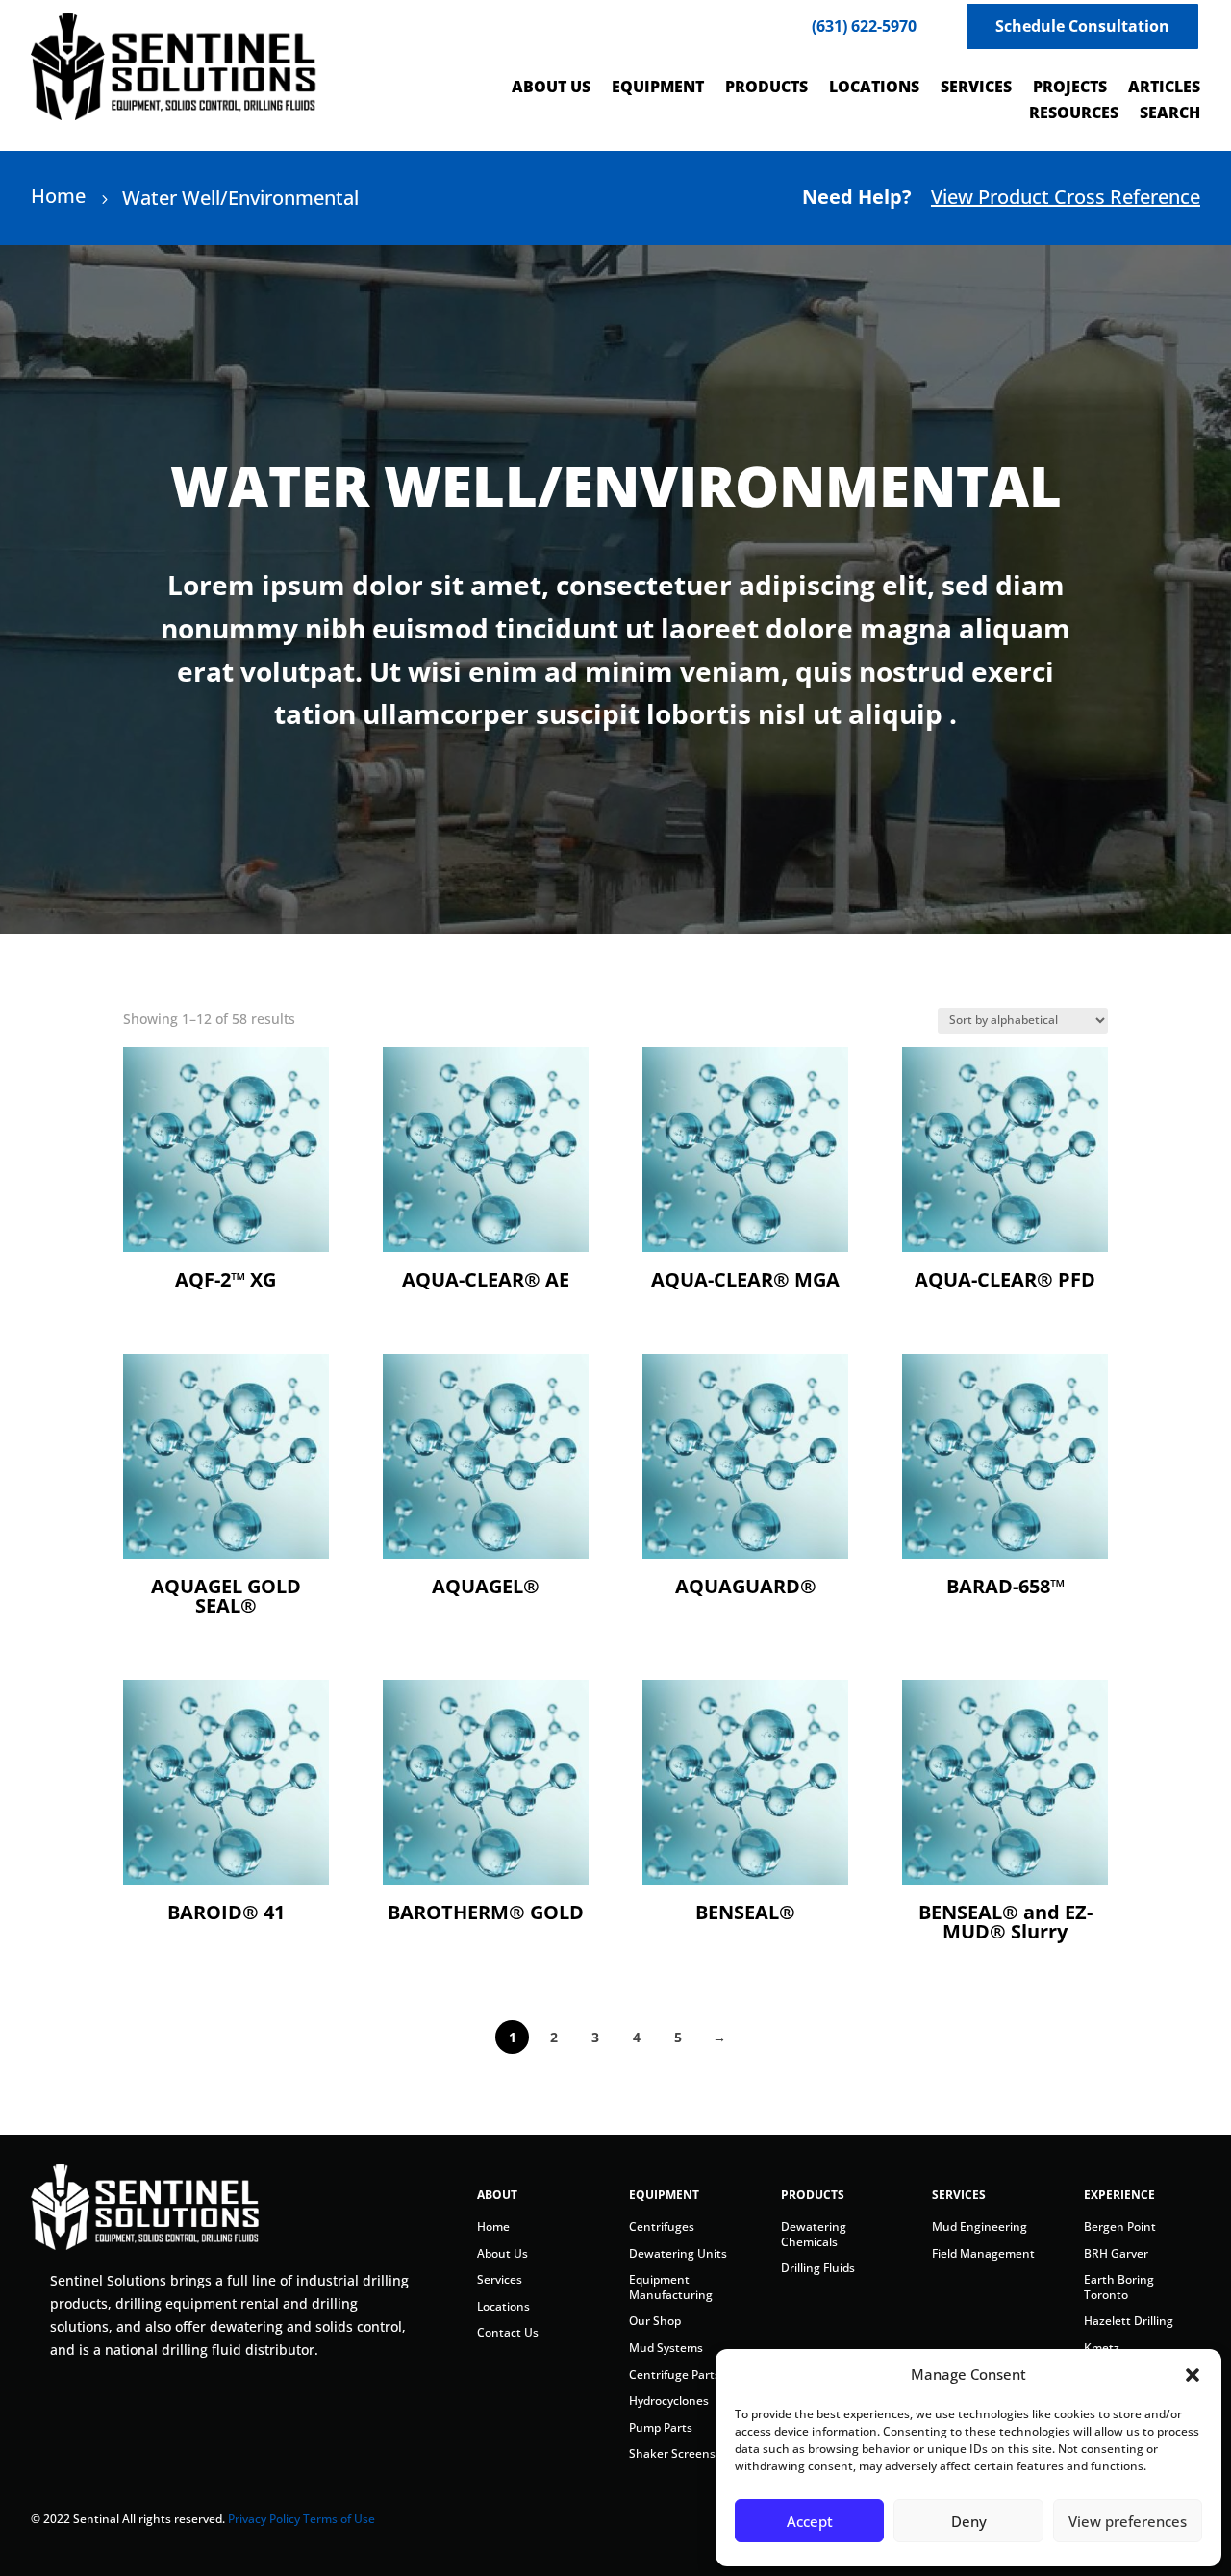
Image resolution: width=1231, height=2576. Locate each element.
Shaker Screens (672, 2453)
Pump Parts (661, 2427)
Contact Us (508, 2332)
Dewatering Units (678, 2253)
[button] (1193, 2375)
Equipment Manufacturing (671, 2287)
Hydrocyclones (669, 2401)
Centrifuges (662, 2226)
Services (500, 2279)
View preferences (1128, 2521)
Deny (969, 2521)
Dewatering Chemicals (814, 2234)
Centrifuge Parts (675, 2375)
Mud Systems (666, 2348)
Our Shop (655, 2321)
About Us (502, 2253)
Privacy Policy (264, 2519)
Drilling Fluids (818, 2268)
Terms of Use (339, 2519)
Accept (810, 2521)
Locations (503, 2306)
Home (493, 2226)
